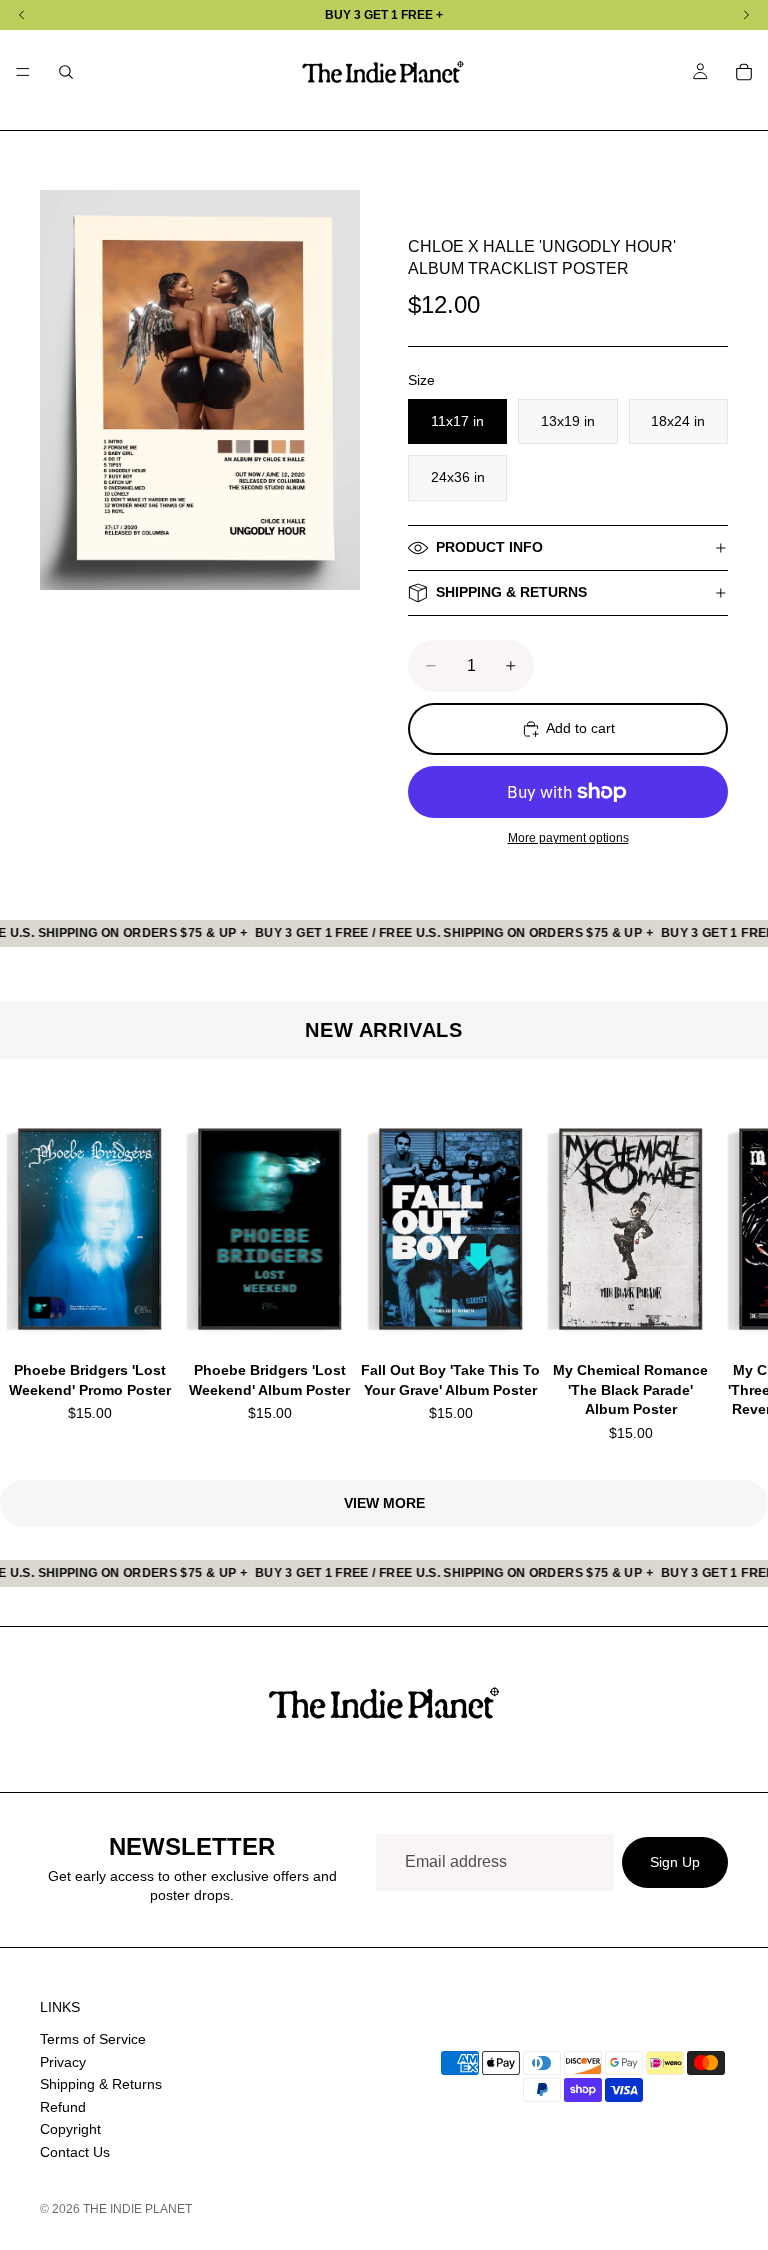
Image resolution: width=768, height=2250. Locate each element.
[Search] (66, 72)
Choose (165, 1309)
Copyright (70, 2130)
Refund (63, 2107)
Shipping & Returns (101, 2084)
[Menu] (23, 72)
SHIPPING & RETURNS (511, 592)
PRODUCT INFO (489, 547)
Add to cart (580, 728)
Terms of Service (93, 2039)
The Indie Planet (137, 2209)
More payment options (568, 837)
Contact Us (75, 2152)
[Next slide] (704, 1269)
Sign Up (675, 1862)
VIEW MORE (384, 1503)
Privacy (63, 2062)
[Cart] (744, 72)
